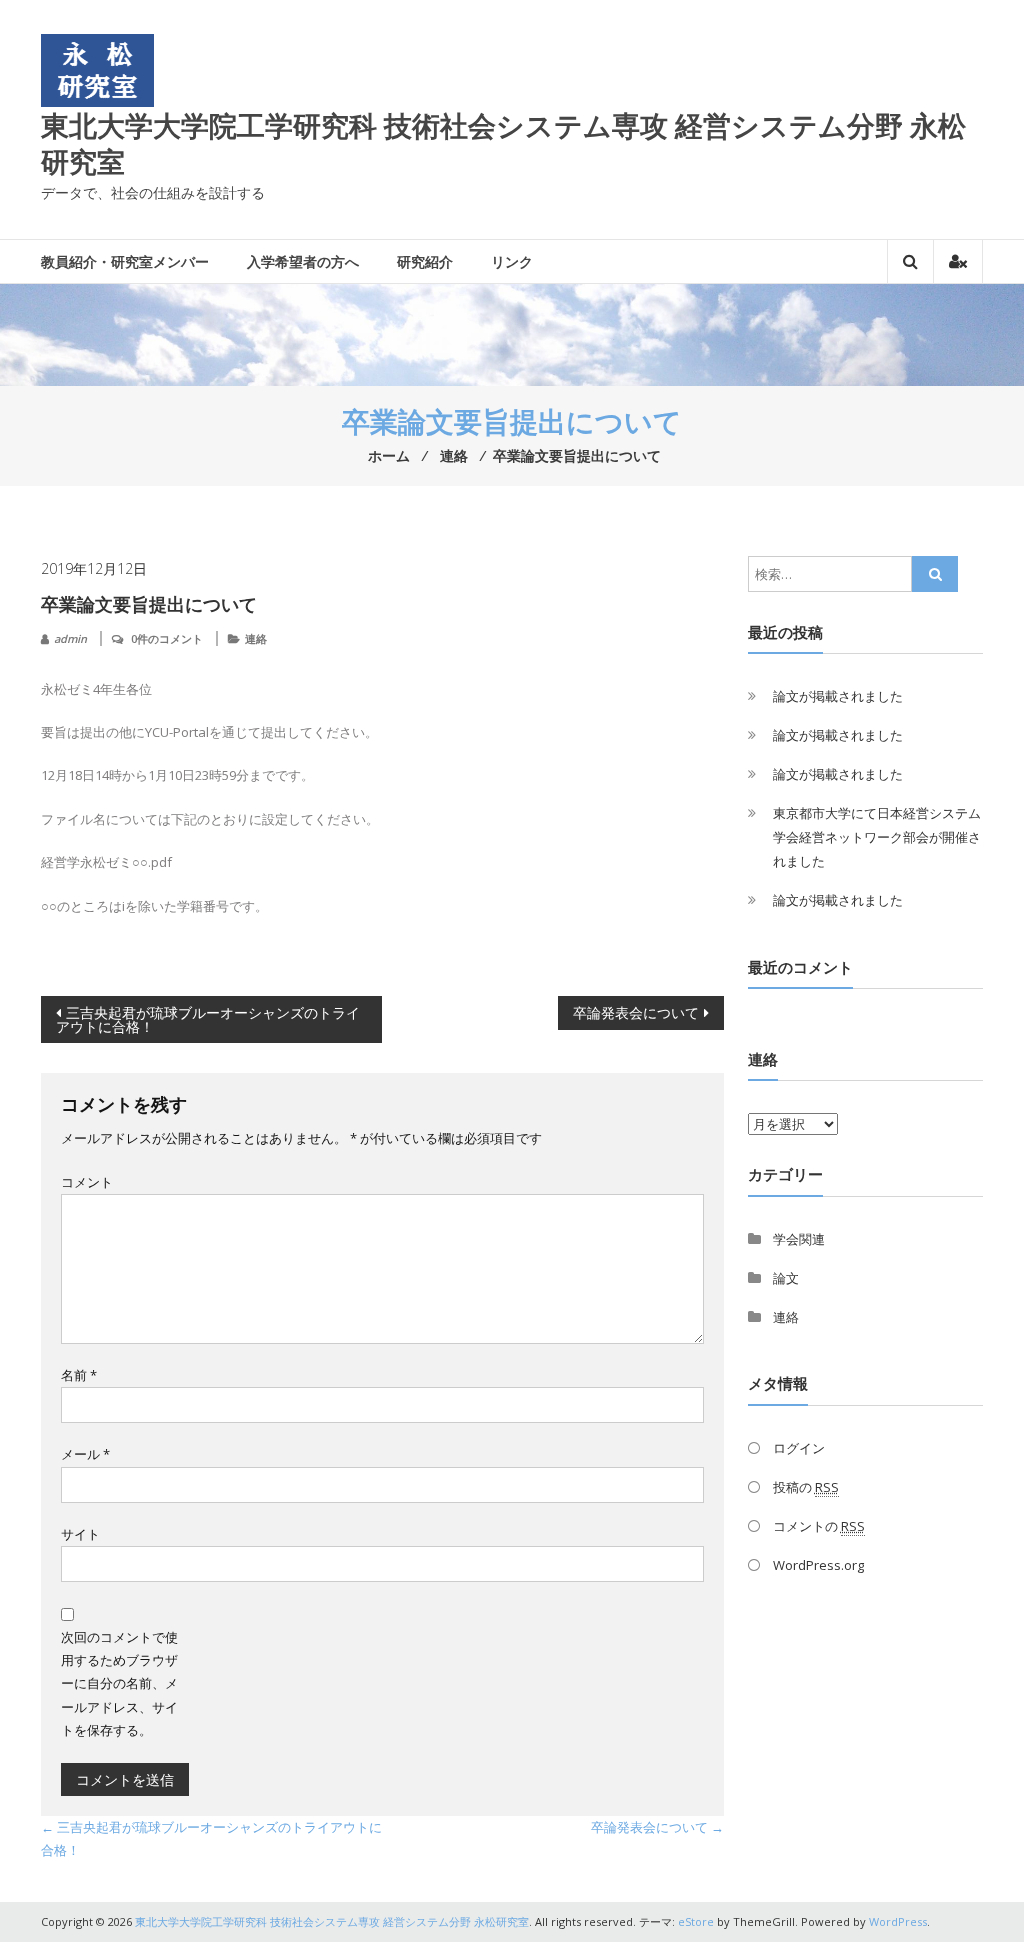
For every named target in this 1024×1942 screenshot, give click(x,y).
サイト (80, 1534)
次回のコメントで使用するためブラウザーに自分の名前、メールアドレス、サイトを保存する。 (119, 1684)
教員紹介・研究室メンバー (125, 261)
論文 (786, 1278)
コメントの (819, 1526)
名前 (79, 1375)
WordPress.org (818, 1565)
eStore (696, 1921)
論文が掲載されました (838, 696)
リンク (512, 261)
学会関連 (799, 1239)
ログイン (799, 1448)
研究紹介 (425, 261)
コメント (87, 1182)
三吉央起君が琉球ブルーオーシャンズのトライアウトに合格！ (208, 1019)
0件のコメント (167, 638)
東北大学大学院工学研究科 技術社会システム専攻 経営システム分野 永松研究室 (503, 143)
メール (85, 1454)
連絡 (256, 638)
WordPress (898, 1921)
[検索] (935, 574)
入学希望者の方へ (303, 261)
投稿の (806, 1487)
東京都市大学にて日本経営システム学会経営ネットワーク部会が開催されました (877, 837)
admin (70, 638)
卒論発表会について (636, 1012)
